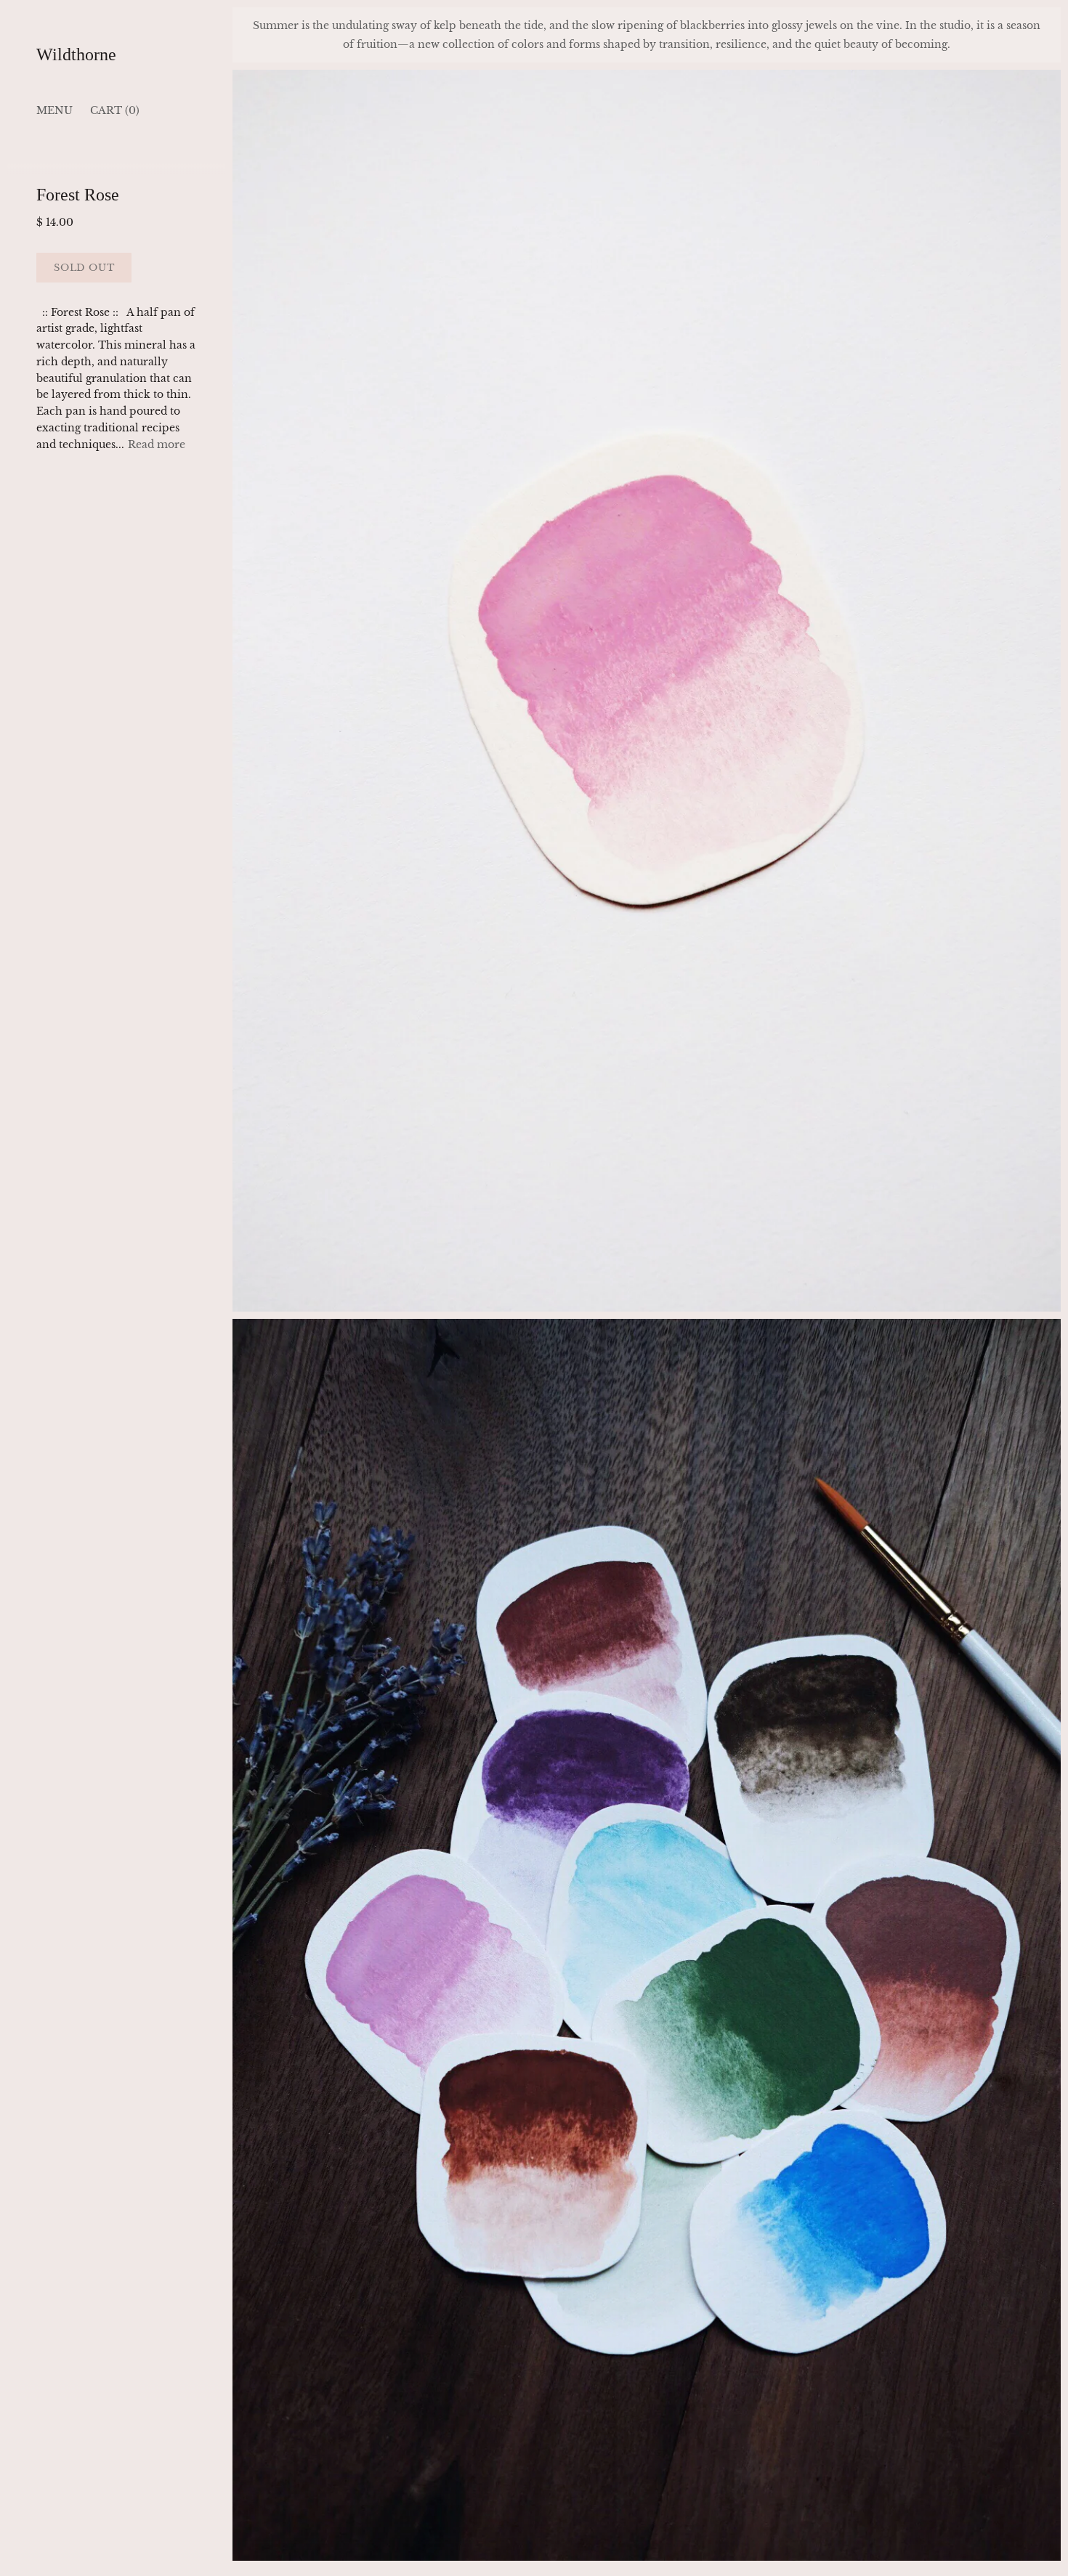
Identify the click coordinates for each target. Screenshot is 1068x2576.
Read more (157, 444)
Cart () (115, 110)
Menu (54, 110)
